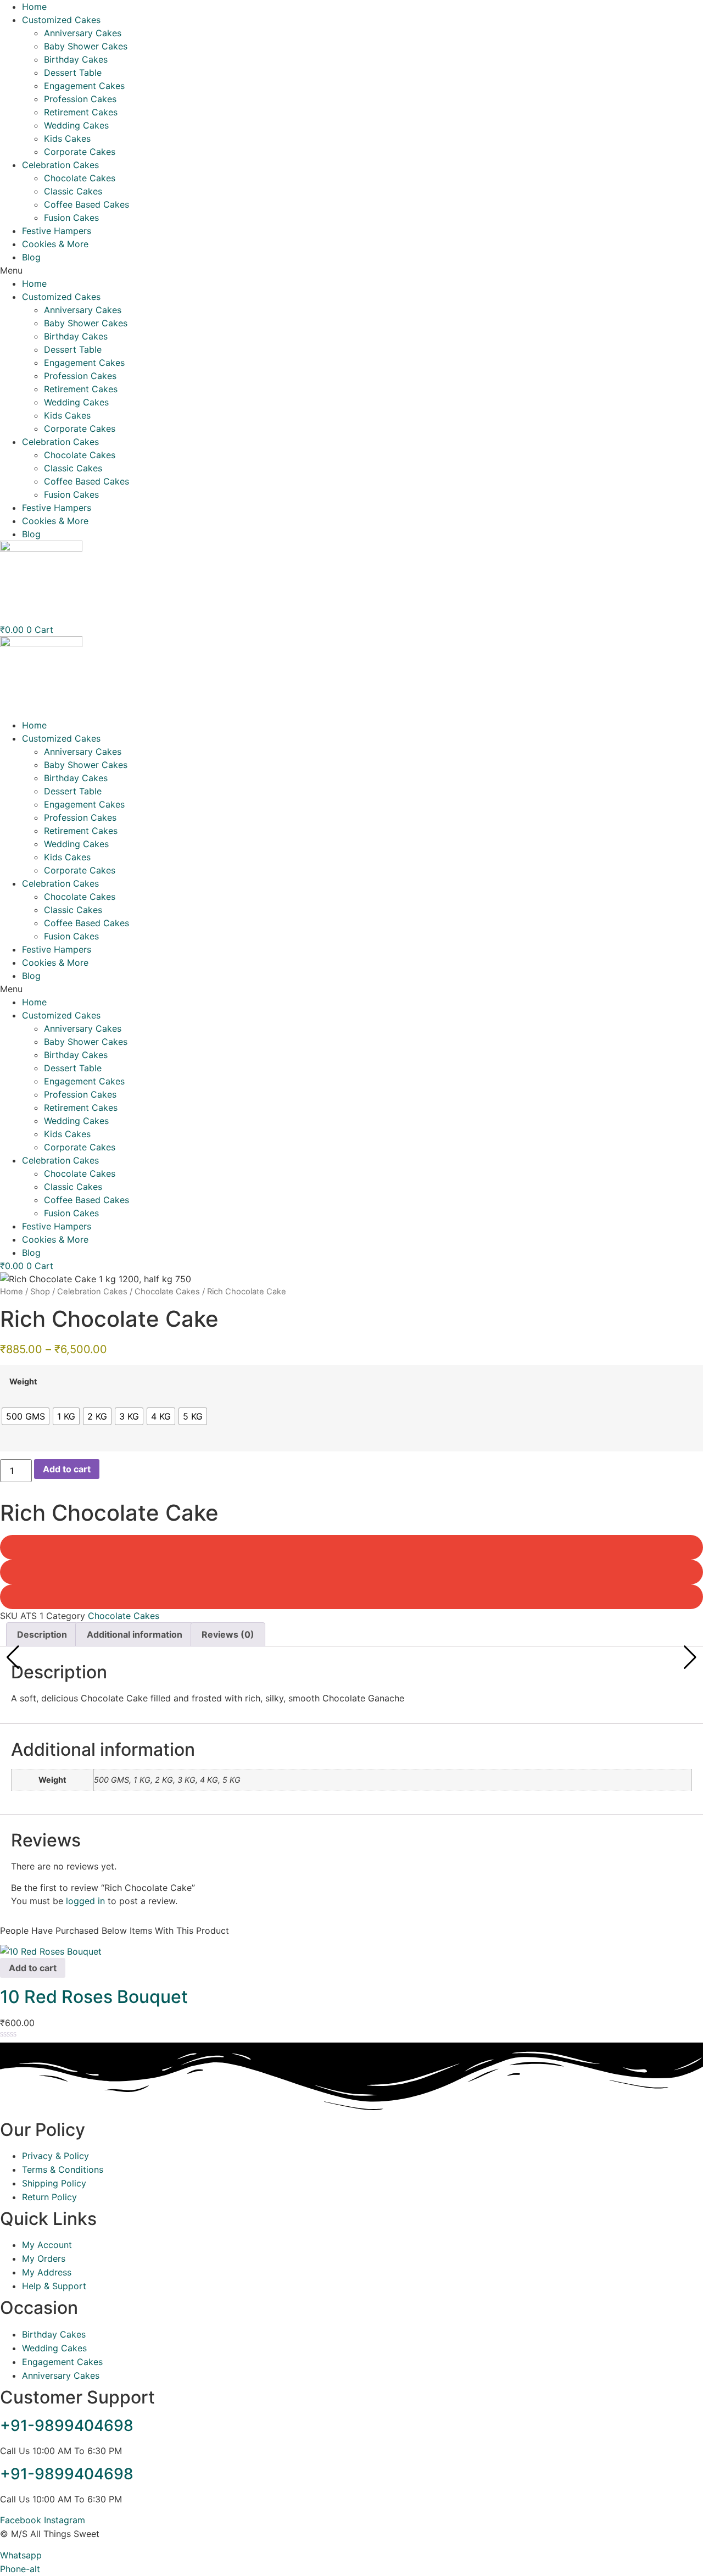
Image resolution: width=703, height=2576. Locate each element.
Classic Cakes (73, 191)
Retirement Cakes (81, 112)
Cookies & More (55, 244)
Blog (31, 257)
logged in (85, 1901)
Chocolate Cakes (80, 178)
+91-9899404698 (67, 2425)
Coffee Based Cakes (87, 204)
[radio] (26, 1416)
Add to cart (67, 1469)
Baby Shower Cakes (86, 46)
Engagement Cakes (84, 86)
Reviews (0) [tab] (228, 1634)
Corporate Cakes (80, 152)
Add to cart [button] (33, 1968)
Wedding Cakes (76, 125)
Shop (40, 1292)
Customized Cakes (61, 20)
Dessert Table (73, 73)
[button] (351, 270)
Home (34, 7)
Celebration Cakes (60, 165)
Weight (23, 1382)
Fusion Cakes (71, 218)
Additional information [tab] (135, 1634)
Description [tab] (42, 1634)
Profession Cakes (80, 99)
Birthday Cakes (76, 59)
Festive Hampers (57, 231)
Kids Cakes (67, 138)
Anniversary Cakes (83, 33)
